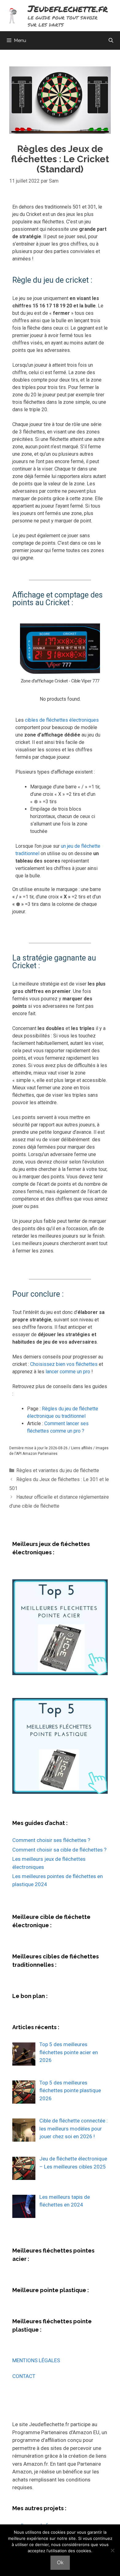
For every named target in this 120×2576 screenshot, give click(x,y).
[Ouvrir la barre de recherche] (111, 40)
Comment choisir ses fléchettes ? (51, 1840)
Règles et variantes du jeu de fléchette (58, 1470)
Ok (60, 2563)
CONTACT (24, 2376)
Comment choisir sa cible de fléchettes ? (59, 1850)
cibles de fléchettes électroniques (62, 720)
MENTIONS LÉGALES (36, 2360)
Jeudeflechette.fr (68, 8)
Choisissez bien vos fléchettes (64, 1364)
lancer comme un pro (68, 1372)
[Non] (112, 2550)
